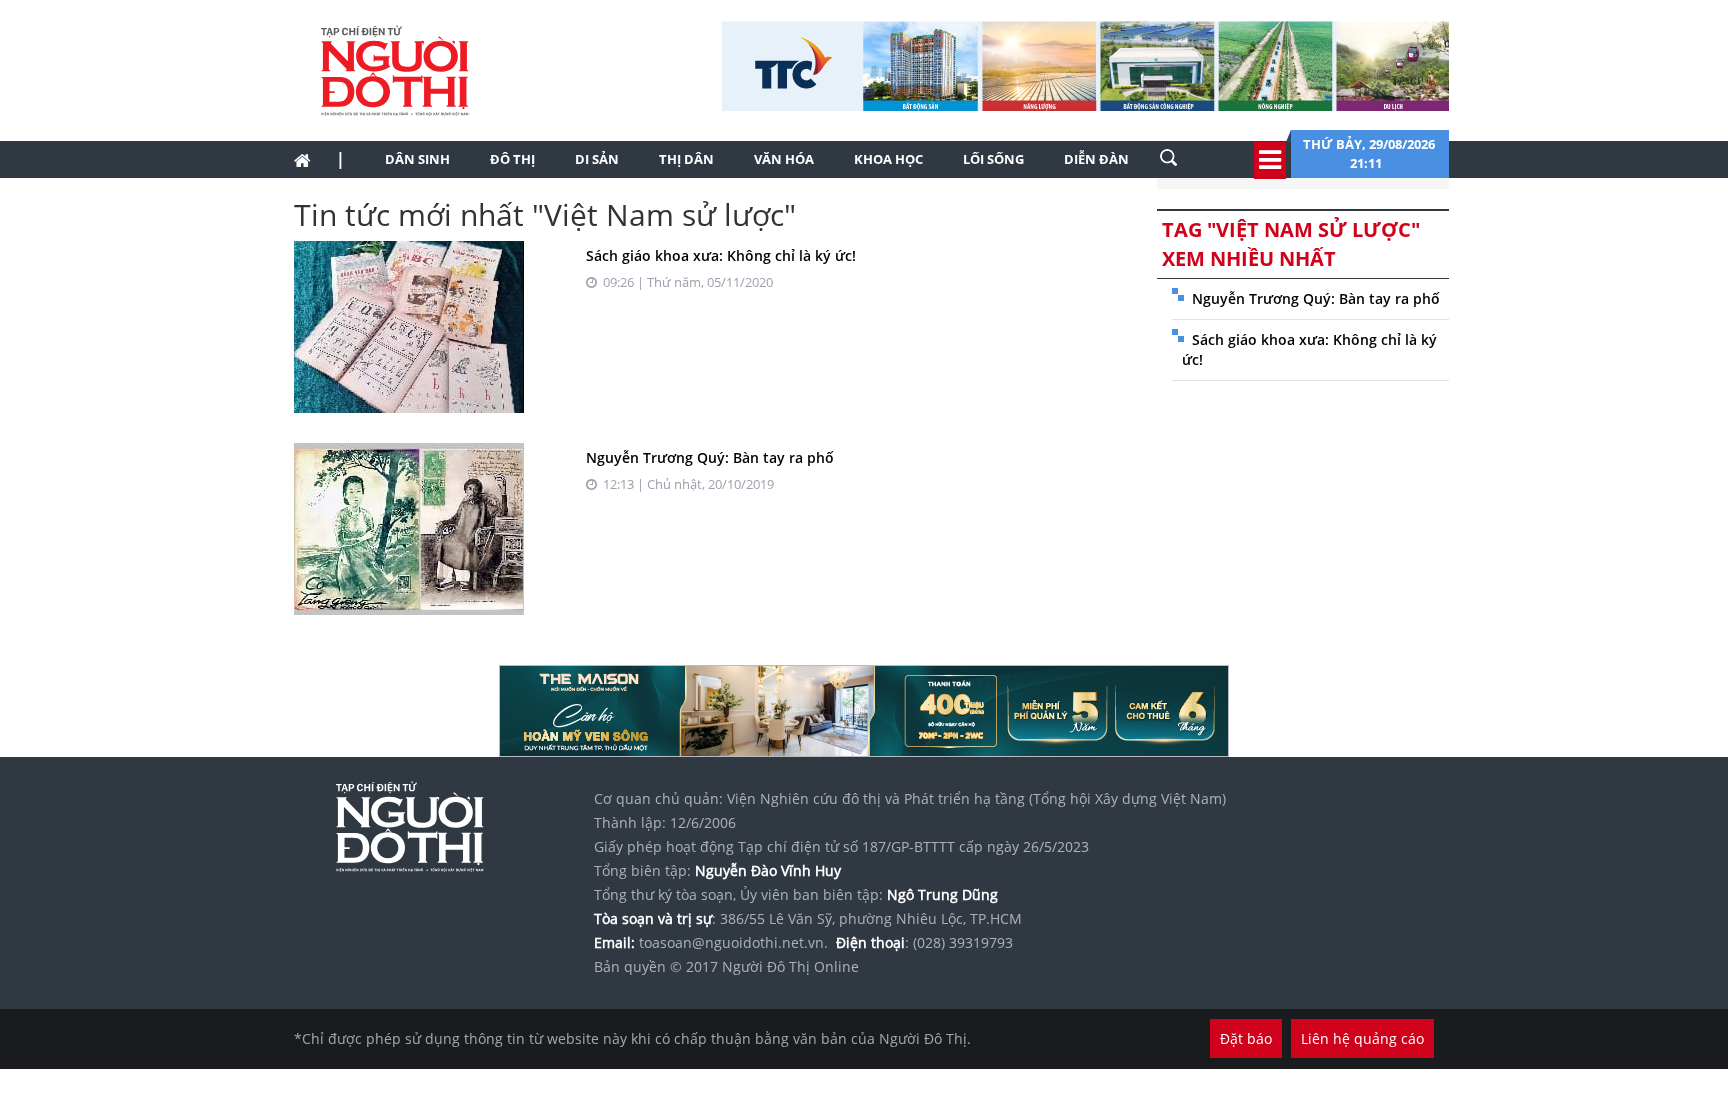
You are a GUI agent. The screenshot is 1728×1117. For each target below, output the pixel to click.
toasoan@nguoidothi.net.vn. (733, 942)
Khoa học (888, 159)
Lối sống (993, 159)
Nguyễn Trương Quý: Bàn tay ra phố (710, 457)
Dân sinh (417, 159)
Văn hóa (784, 159)
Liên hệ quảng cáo (1362, 1038)
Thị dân (686, 159)
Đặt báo (1246, 1038)
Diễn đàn (1096, 159)
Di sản (597, 159)
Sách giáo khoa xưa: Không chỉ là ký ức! (721, 255)
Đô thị (512, 159)
